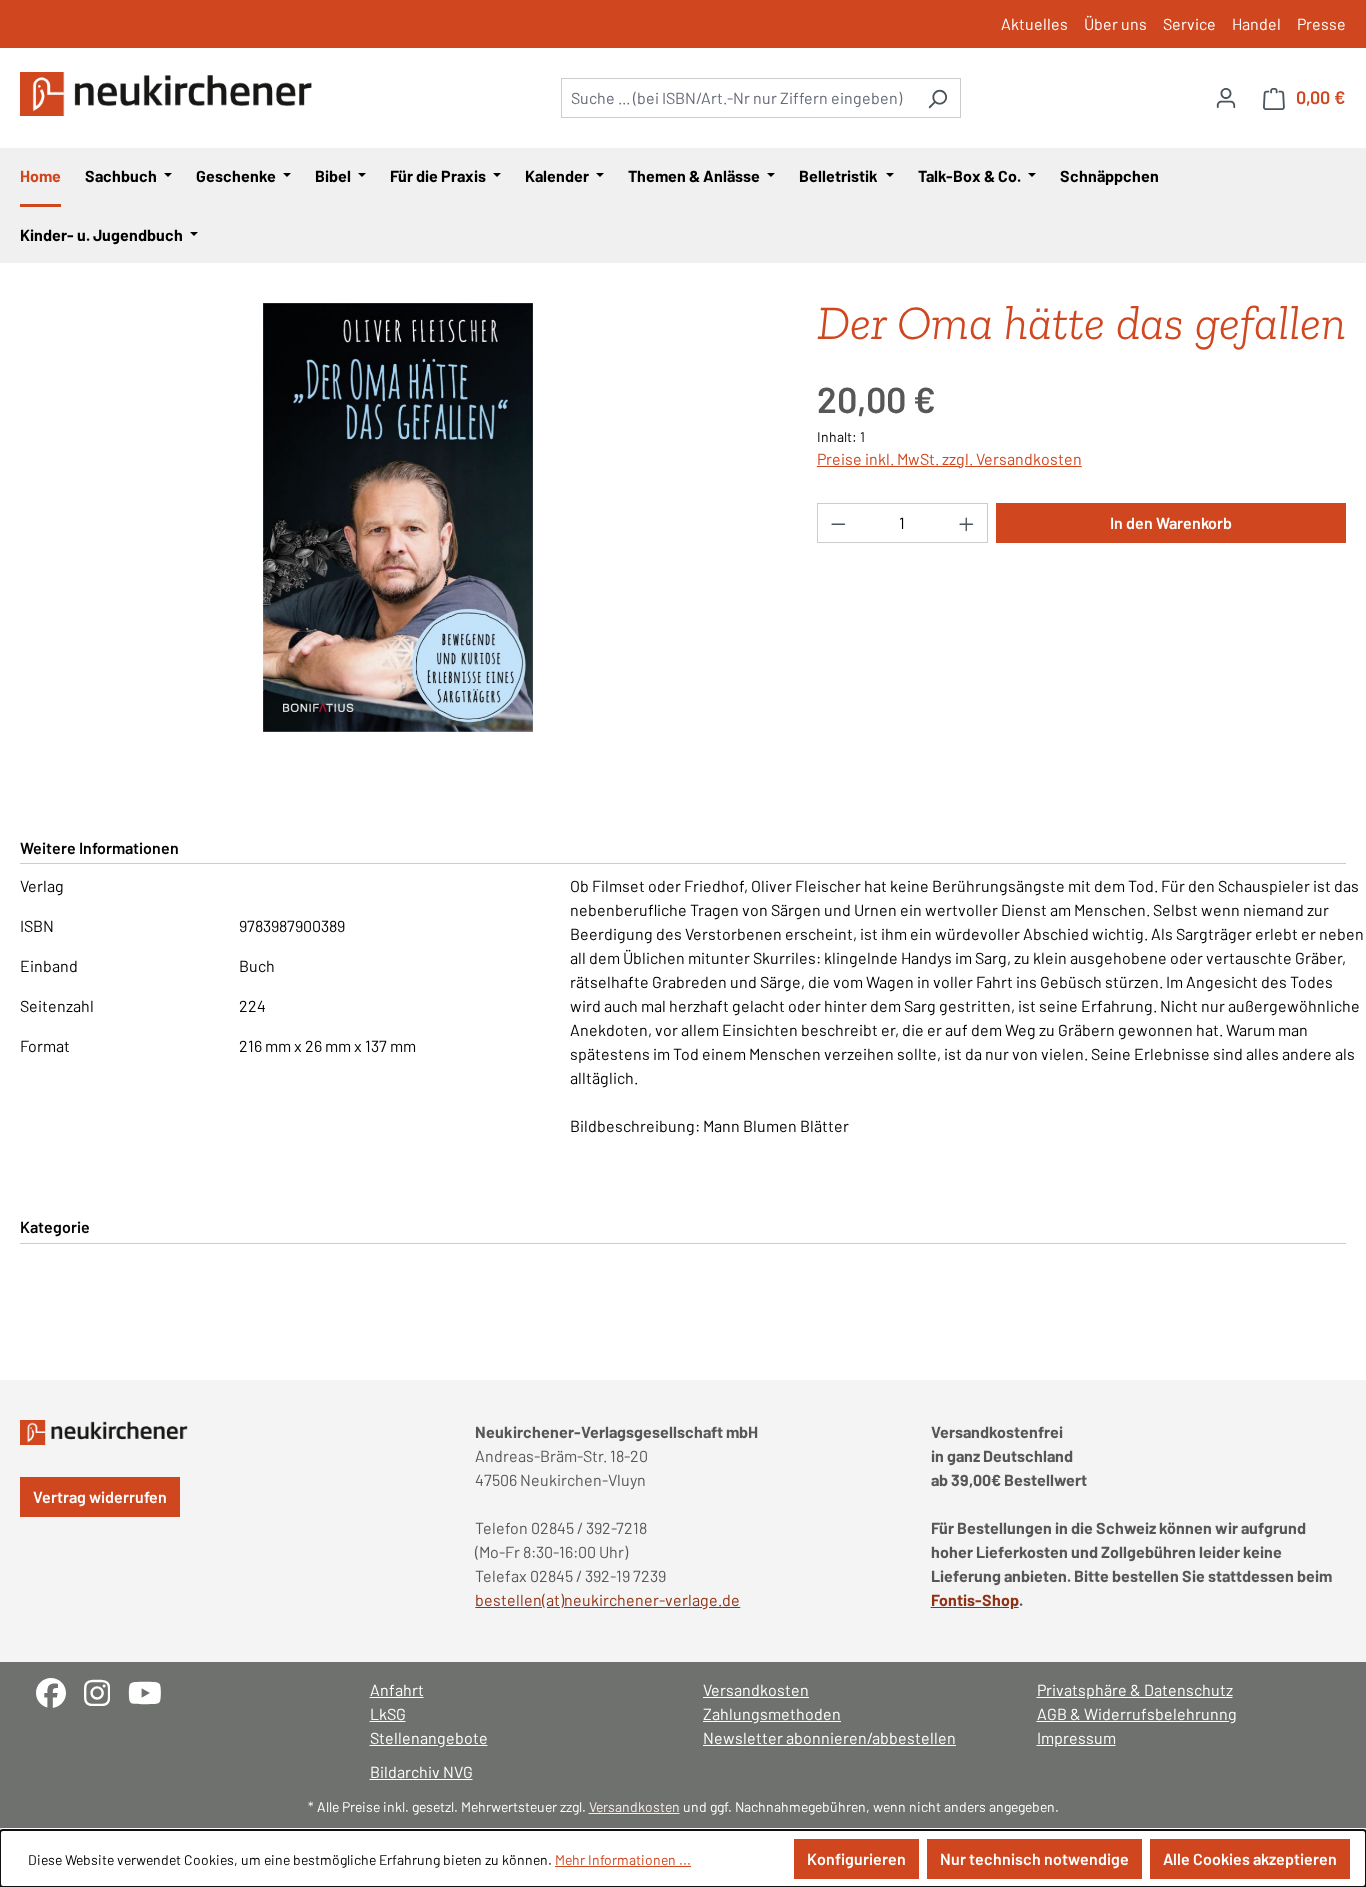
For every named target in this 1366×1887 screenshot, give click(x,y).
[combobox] (738, 98)
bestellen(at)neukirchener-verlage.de (607, 1599)
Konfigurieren (856, 1858)
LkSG (388, 1713)
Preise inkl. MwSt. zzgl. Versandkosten (949, 458)
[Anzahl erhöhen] (967, 523)
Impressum (1076, 1737)
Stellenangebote (429, 1737)
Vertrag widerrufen (100, 1496)
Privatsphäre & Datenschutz (1135, 1689)
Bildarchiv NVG (421, 1771)
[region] (398, 518)
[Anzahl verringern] (838, 523)
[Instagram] (106, 1690)
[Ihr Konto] (1226, 97)
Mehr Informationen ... (623, 1859)
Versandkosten (756, 1689)
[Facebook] (60, 1690)
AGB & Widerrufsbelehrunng (1137, 1713)
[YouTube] (152, 1690)
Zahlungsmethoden (772, 1713)
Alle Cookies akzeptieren (1250, 1858)
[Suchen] (937, 98)
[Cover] (398, 518)
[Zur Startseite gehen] (170, 94)
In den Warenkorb (1171, 522)
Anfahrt (397, 1689)
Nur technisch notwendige (1034, 1858)
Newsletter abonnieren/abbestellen (829, 1737)
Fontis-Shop (975, 1599)
